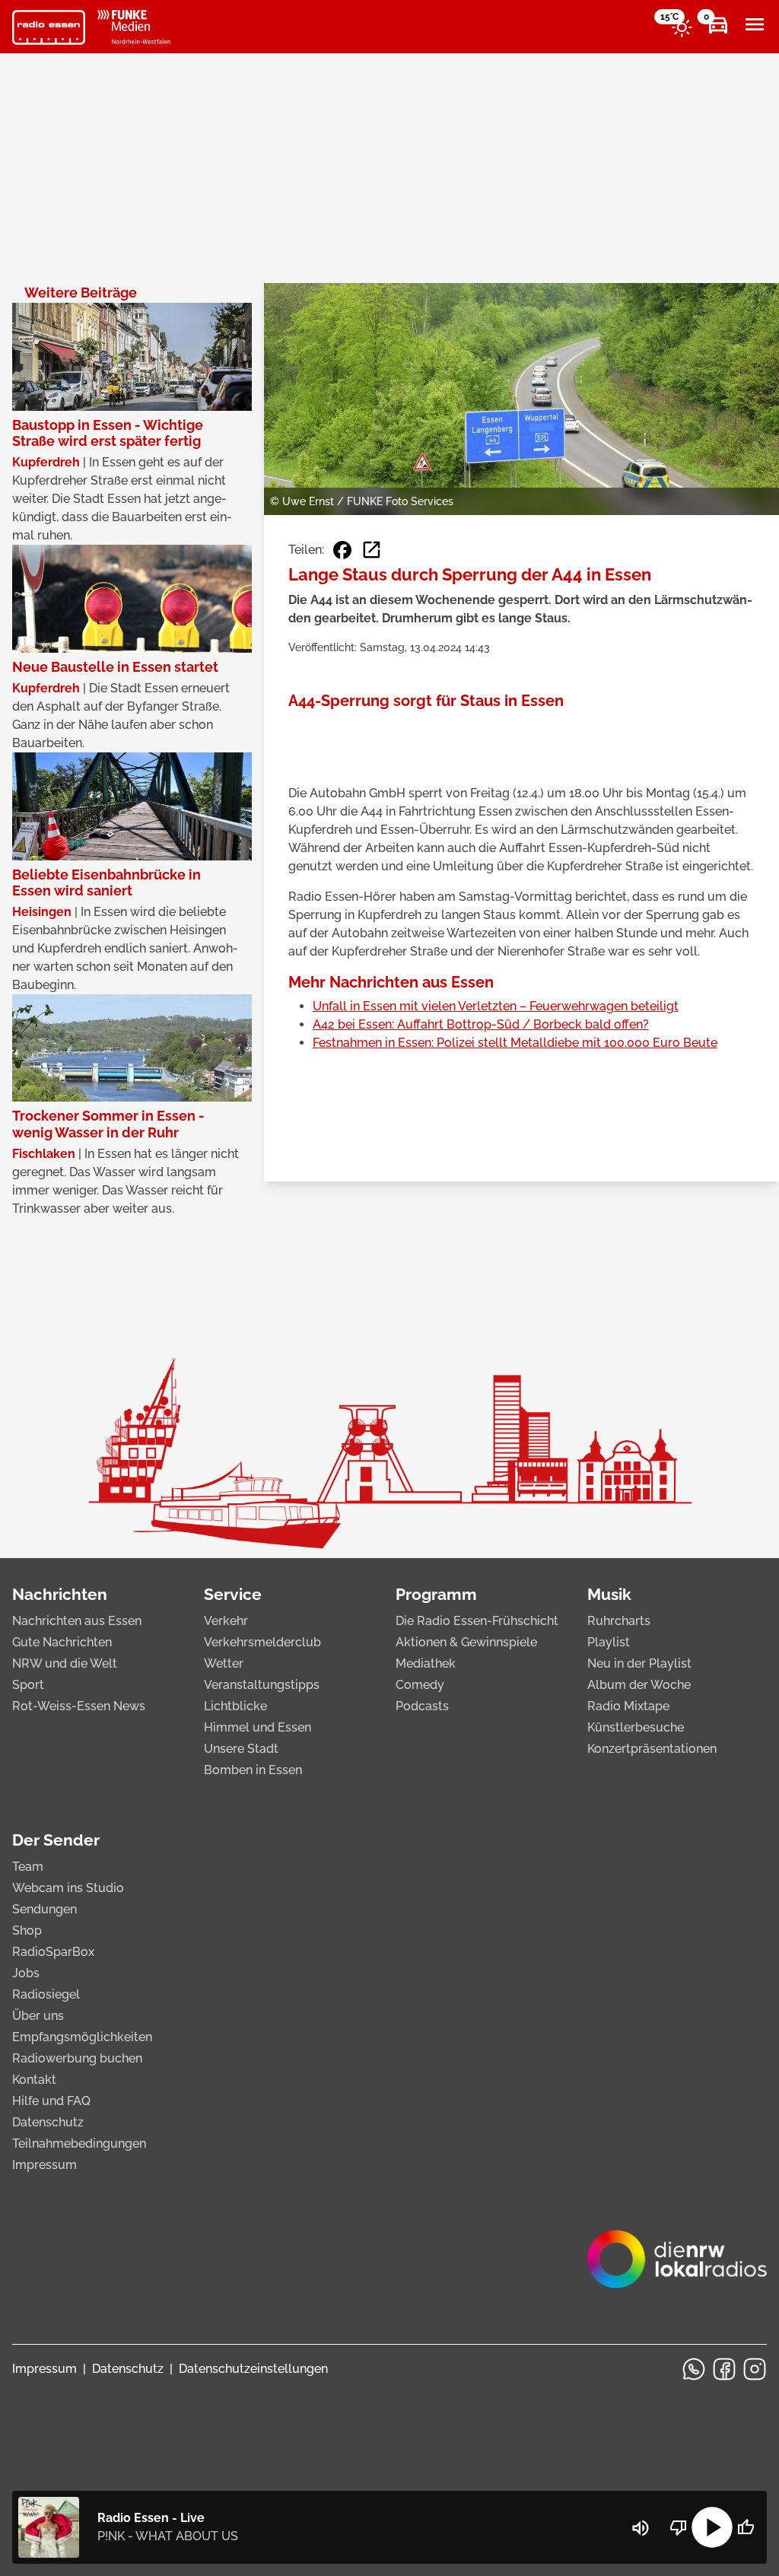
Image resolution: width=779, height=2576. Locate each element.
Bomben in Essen (253, 1770)
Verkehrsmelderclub (262, 1642)
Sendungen (45, 1909)
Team (28, 1867)
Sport (28, 1685)
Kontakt (34, 2080)
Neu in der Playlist (639, 1663)
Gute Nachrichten (62, 1642)
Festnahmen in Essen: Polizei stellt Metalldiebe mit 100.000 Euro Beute (515, 1043)
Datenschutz (48, 2122)
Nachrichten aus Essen (77, 1621)
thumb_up (746, 2527)
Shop (27, 1930)
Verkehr (226, 1621)
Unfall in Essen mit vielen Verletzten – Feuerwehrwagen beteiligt (496, 1006)
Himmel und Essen (258, 1727)
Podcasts (422, 1706)
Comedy (420, 1685)
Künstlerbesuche (636, 1727)
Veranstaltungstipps (262, 1685)
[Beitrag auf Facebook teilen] (342, 550)
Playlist (609, 1642)
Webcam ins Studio (68, 1888)
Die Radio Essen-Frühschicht (477, 1621)
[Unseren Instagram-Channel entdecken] (755, 2369)
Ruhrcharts (619, 1621)
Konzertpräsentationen (652, 1749)
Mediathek (426, 1663)
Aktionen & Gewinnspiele (466, 1642)
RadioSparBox (53, 1952)
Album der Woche (639, 1685)
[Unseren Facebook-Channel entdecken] (724, 2369)
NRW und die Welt (65, 1663)
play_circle (712, 2527)
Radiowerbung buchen (77, 2058)
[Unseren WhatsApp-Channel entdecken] (694, 2369)
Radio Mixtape (628, 1706)
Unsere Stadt (241, 1749)
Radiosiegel (46, 1994)
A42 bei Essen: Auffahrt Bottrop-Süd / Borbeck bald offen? (481, 1024)
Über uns (38, 2016)
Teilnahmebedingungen (79, 2143)
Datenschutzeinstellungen (253, 2369)
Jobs (26, 1973)
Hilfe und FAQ (51, 2101)
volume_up (641, 2528)
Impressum (45, 2165)
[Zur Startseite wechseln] (49, 27)
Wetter (224, 1663)
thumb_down (679, 2527)
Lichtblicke (235, 1706)
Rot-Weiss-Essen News (79, 1706)
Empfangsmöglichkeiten (82, 2037)
